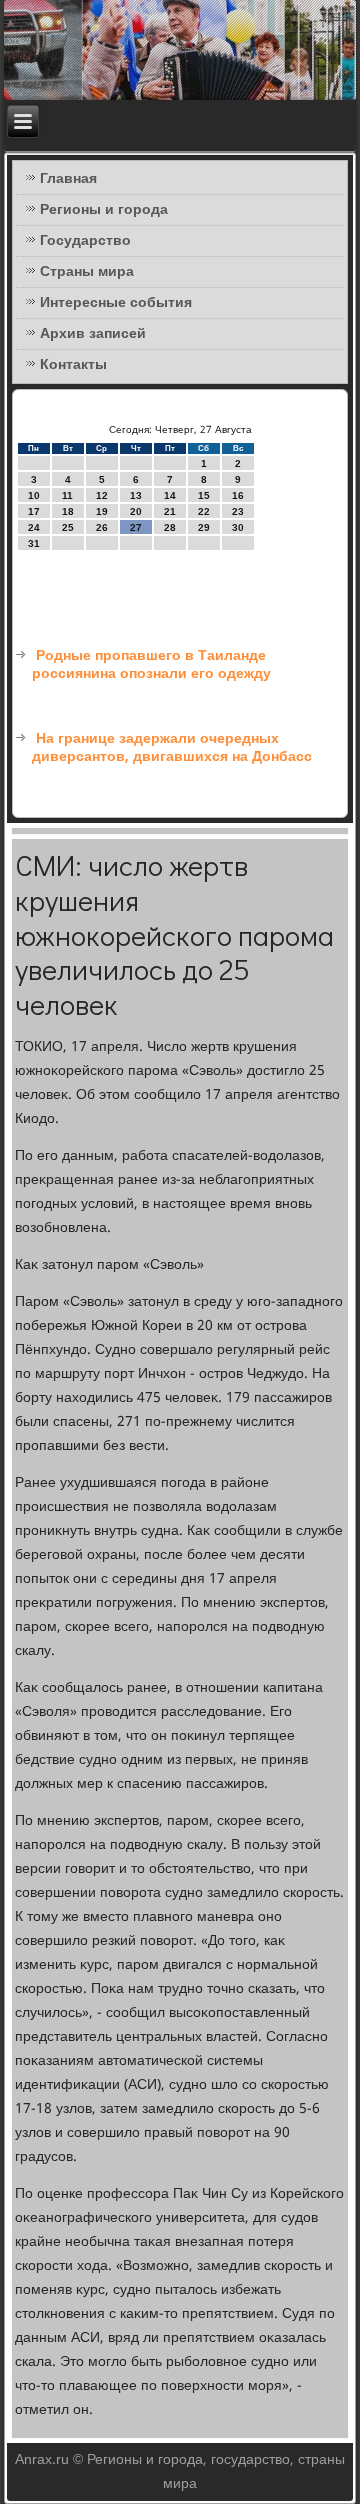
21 (170, 511)
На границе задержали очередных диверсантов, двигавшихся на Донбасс (172, 748)
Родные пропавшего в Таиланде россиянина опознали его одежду (151, 665)
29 (204, 527)
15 (204, 495)
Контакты (73, 365)
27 (136, 527)
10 (34, 495)
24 (34, 527)
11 (67, 495)
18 (68, 511)
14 (170, 495)
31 (34, 543)
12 (102, 495)
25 (68, 527)
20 (136, 511)
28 (170, 527)
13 (136, 495)
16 (238, 495)
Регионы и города (104, 210)
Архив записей (93, 334)
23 (238, 511)
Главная (68, 179)
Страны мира (87, 272)
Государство (85, 241)
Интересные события (116, 303)
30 (238, 527)
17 (34, 511)
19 (102, 511)
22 (204, 511)
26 (102, 527)
